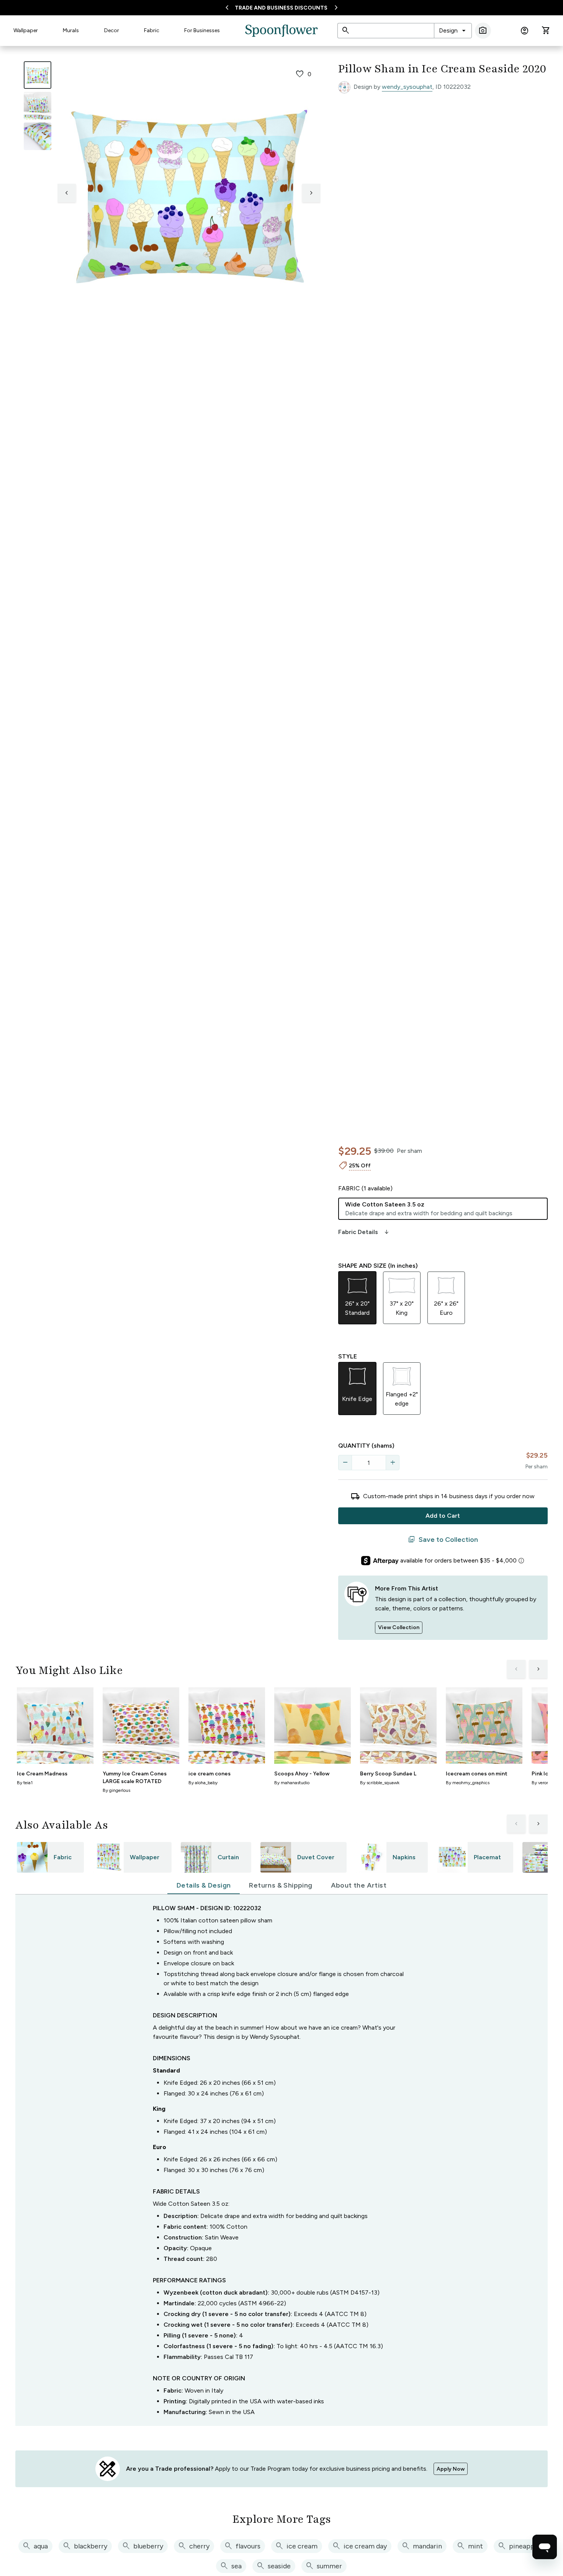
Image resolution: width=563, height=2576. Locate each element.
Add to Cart (443, 1516)
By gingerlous (116, 1790)
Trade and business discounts (281, 8)
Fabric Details (364, 1232)
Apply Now (451, 2469)
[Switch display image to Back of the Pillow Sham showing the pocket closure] (38, 136)
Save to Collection (443, 1540)
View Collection (399, 1627)
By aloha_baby (203, 1783)
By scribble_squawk (380, 1783)
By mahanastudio (292, 1783)
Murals (71, 30)
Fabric (152, 30)
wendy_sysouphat (407, 87)
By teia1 (25, 1783)
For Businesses (202, 30)
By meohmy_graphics (468, 1783)
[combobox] (453, 31)
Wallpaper (26, 30)
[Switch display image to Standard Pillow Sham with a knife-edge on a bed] (38, 106)
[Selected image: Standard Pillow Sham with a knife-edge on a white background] (38, 75)
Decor (112, 30)
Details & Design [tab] (204, 1885)
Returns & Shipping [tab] (281, 1885)
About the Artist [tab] (359, 1885)
